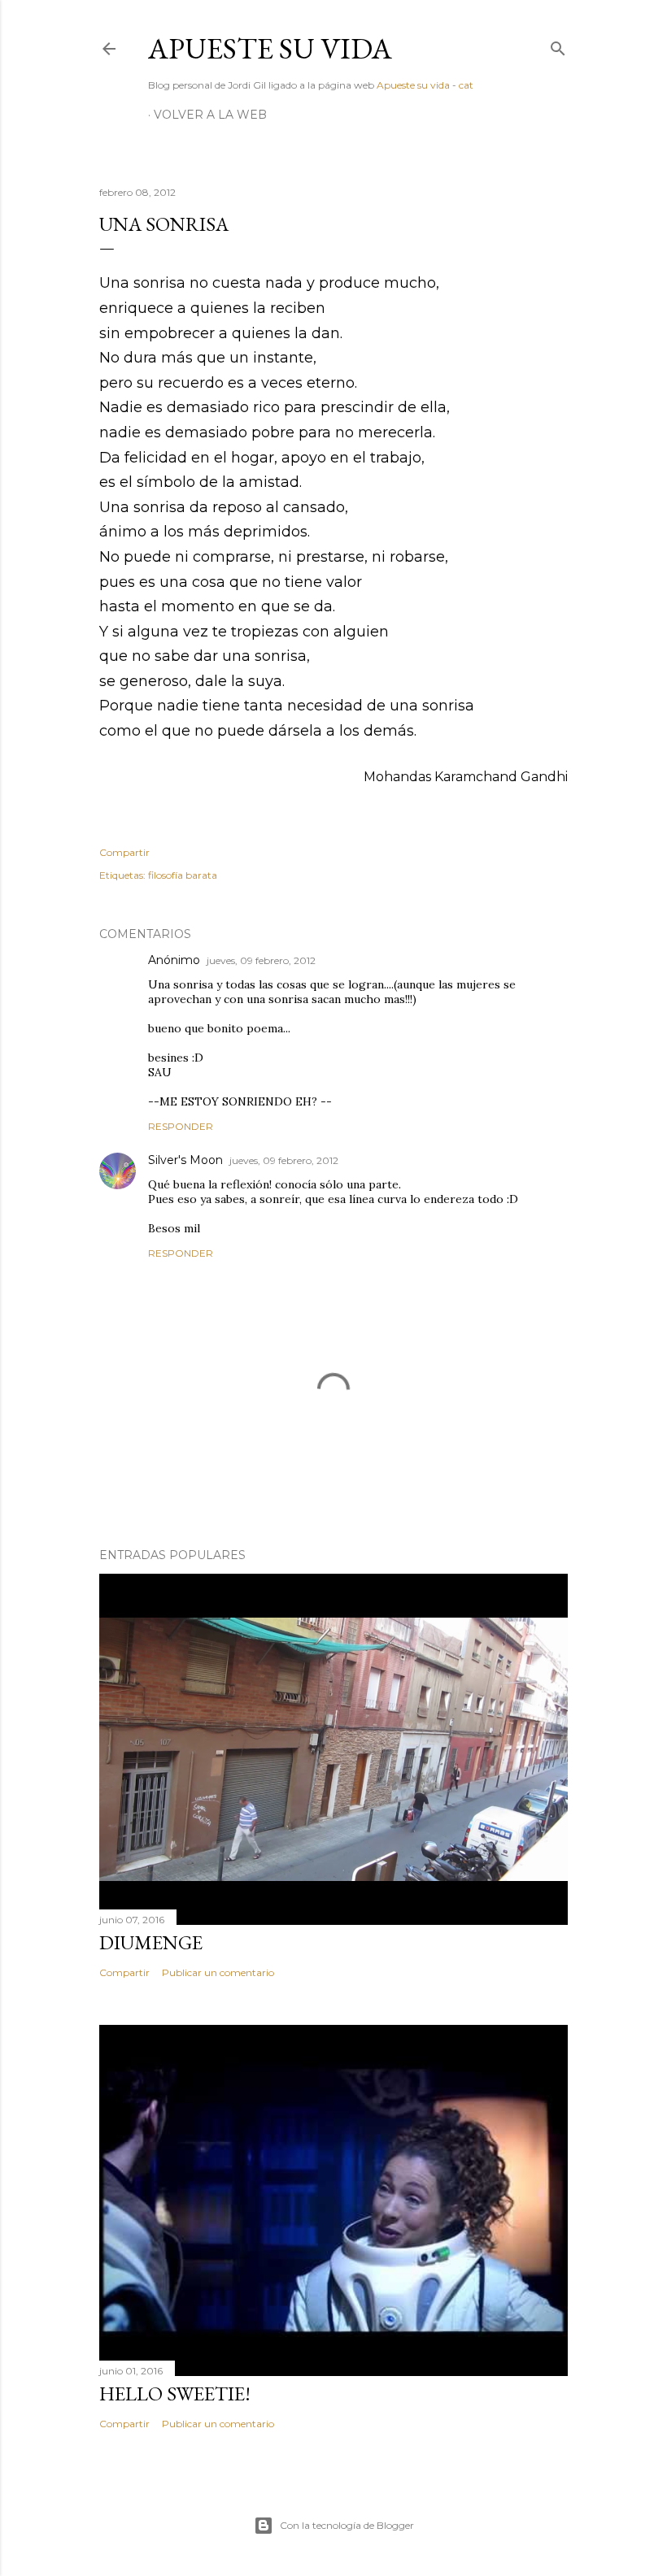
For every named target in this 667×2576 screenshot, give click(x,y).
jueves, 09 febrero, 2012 (261, 960)
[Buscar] (558, 45)
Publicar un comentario (218, 1972)
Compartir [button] (124, 852)
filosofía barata (183, 875)
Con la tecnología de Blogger (347, 2525)
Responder (181, 1126)
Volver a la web (210, 115)
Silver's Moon (185, 1160)
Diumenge (151, 1942)
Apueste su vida (270, 48)
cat (466, 85)
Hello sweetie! (175, 2394)
